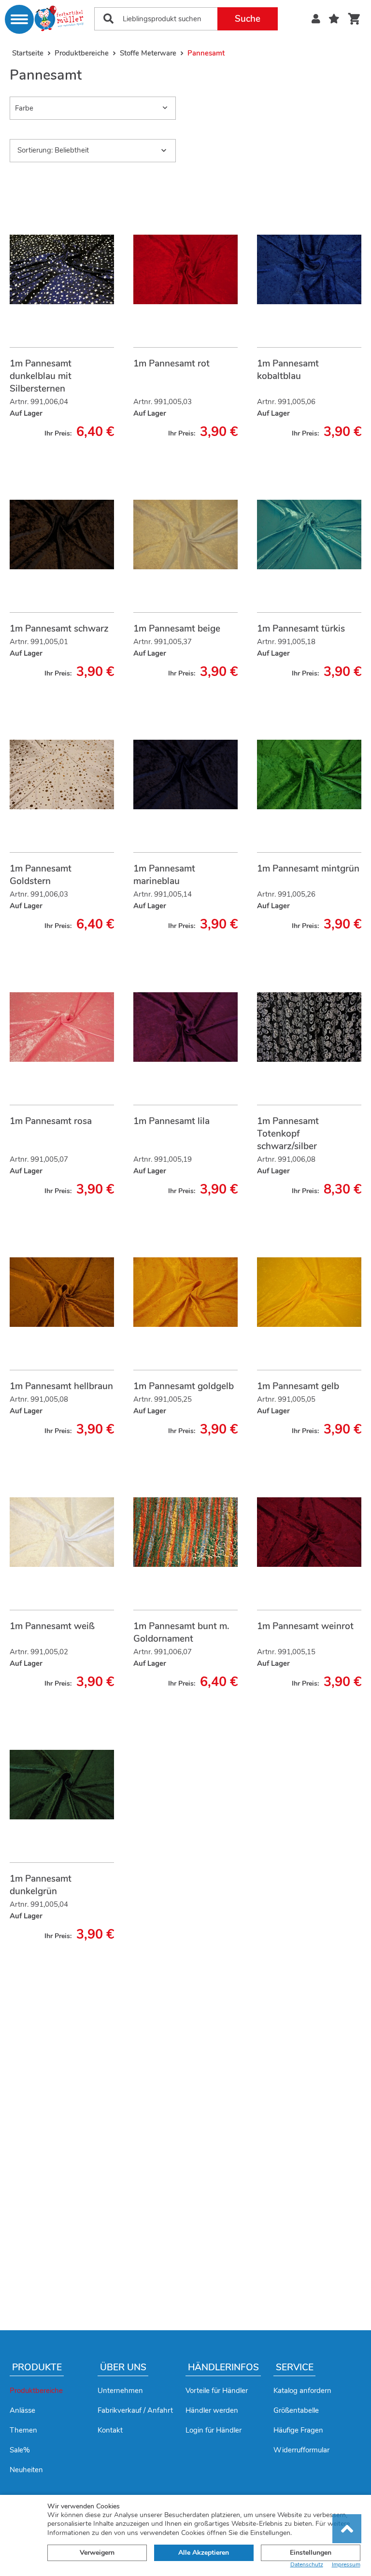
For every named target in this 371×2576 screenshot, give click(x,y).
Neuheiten (26, 2470)
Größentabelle (296, 2410)
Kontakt (110, 2430)
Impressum (346, 2565)
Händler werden (212, 2410)
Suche (248, 19)
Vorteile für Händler (217, 2391)
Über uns (123, 2367)
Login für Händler (214, 2430)
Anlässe (22, 2410)
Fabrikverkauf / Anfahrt (135, 2410)
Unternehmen (120, 2391)
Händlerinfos (223, 2367)
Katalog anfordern (302, 2391)
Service (295, 2367)
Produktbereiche (36, 2391)
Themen (23, 2430)
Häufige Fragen (298, 2430)
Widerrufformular (301, 2450)
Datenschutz (307, 2565)
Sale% (20, 2450)
